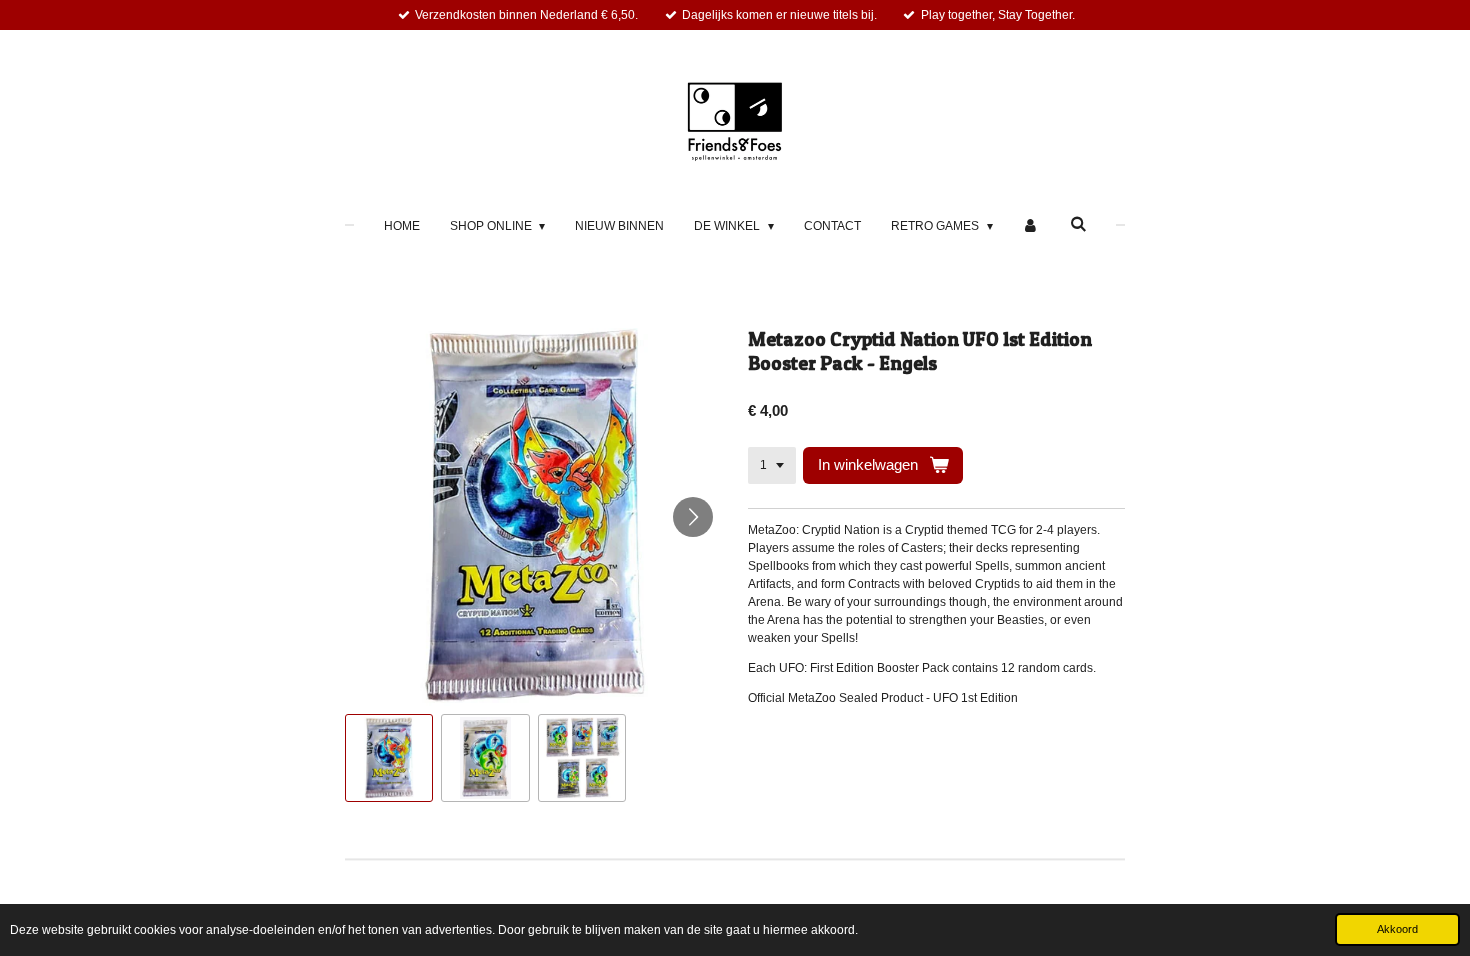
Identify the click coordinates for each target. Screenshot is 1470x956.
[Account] (1031, 226)
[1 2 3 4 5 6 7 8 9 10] (772, 466)
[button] (389, 758)
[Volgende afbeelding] (693, 517)
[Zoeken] (1078, 224)
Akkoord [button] (1397, 929)
